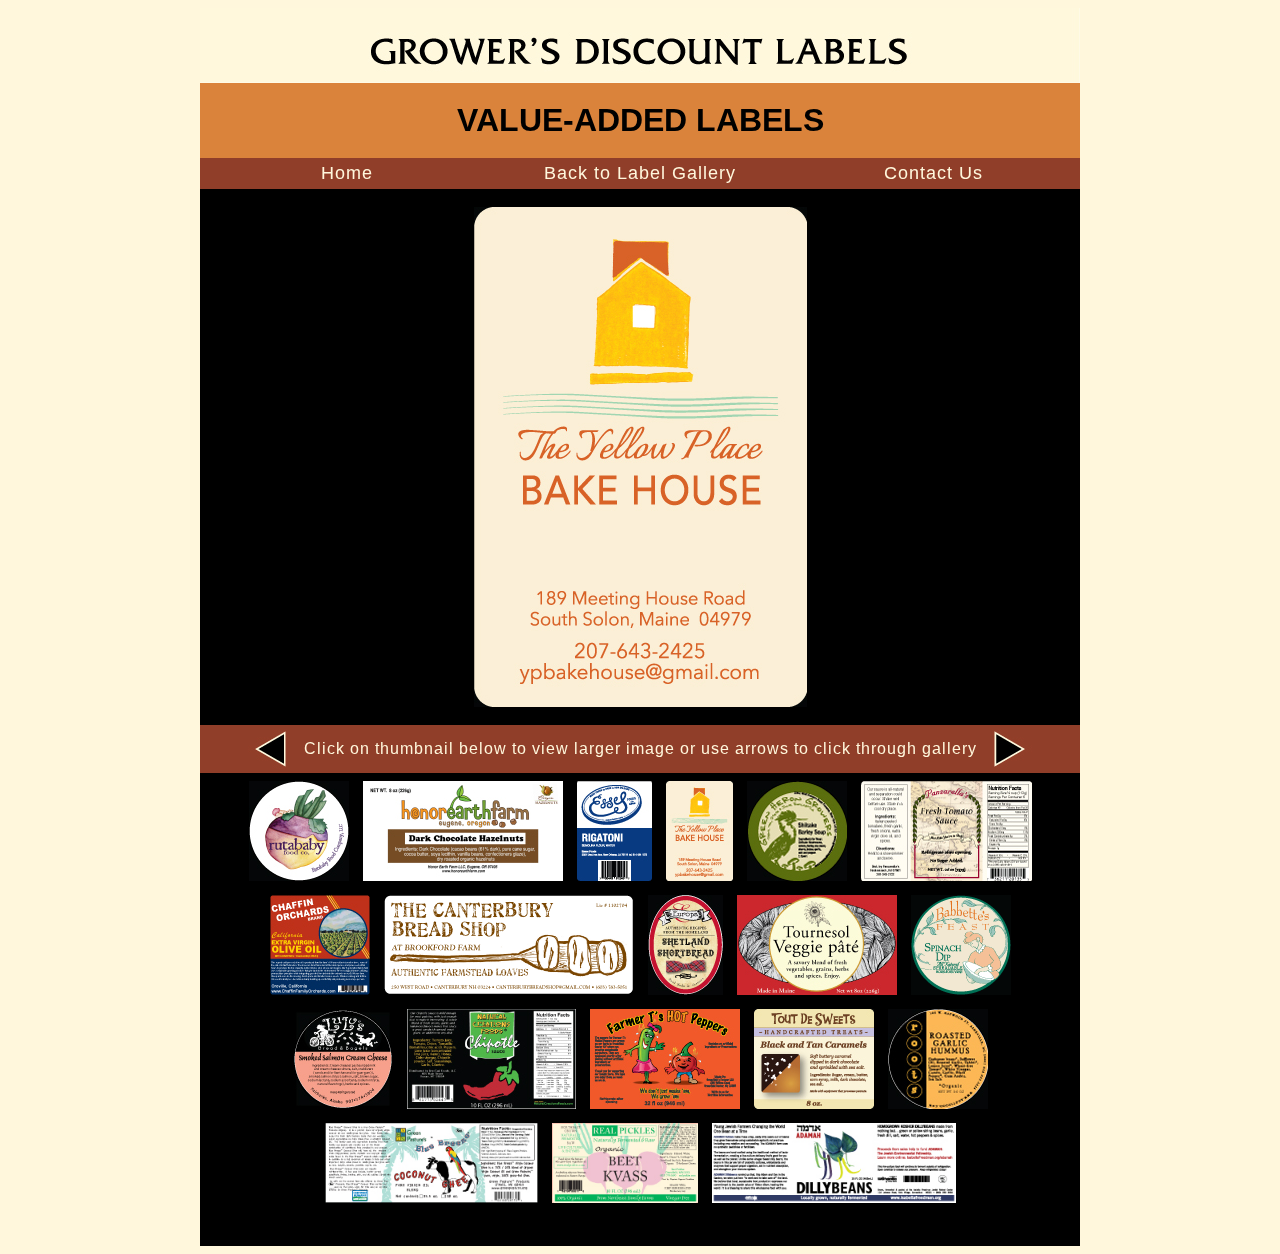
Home (347, 173)
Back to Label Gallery (640, 173)
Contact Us (933, 173)
